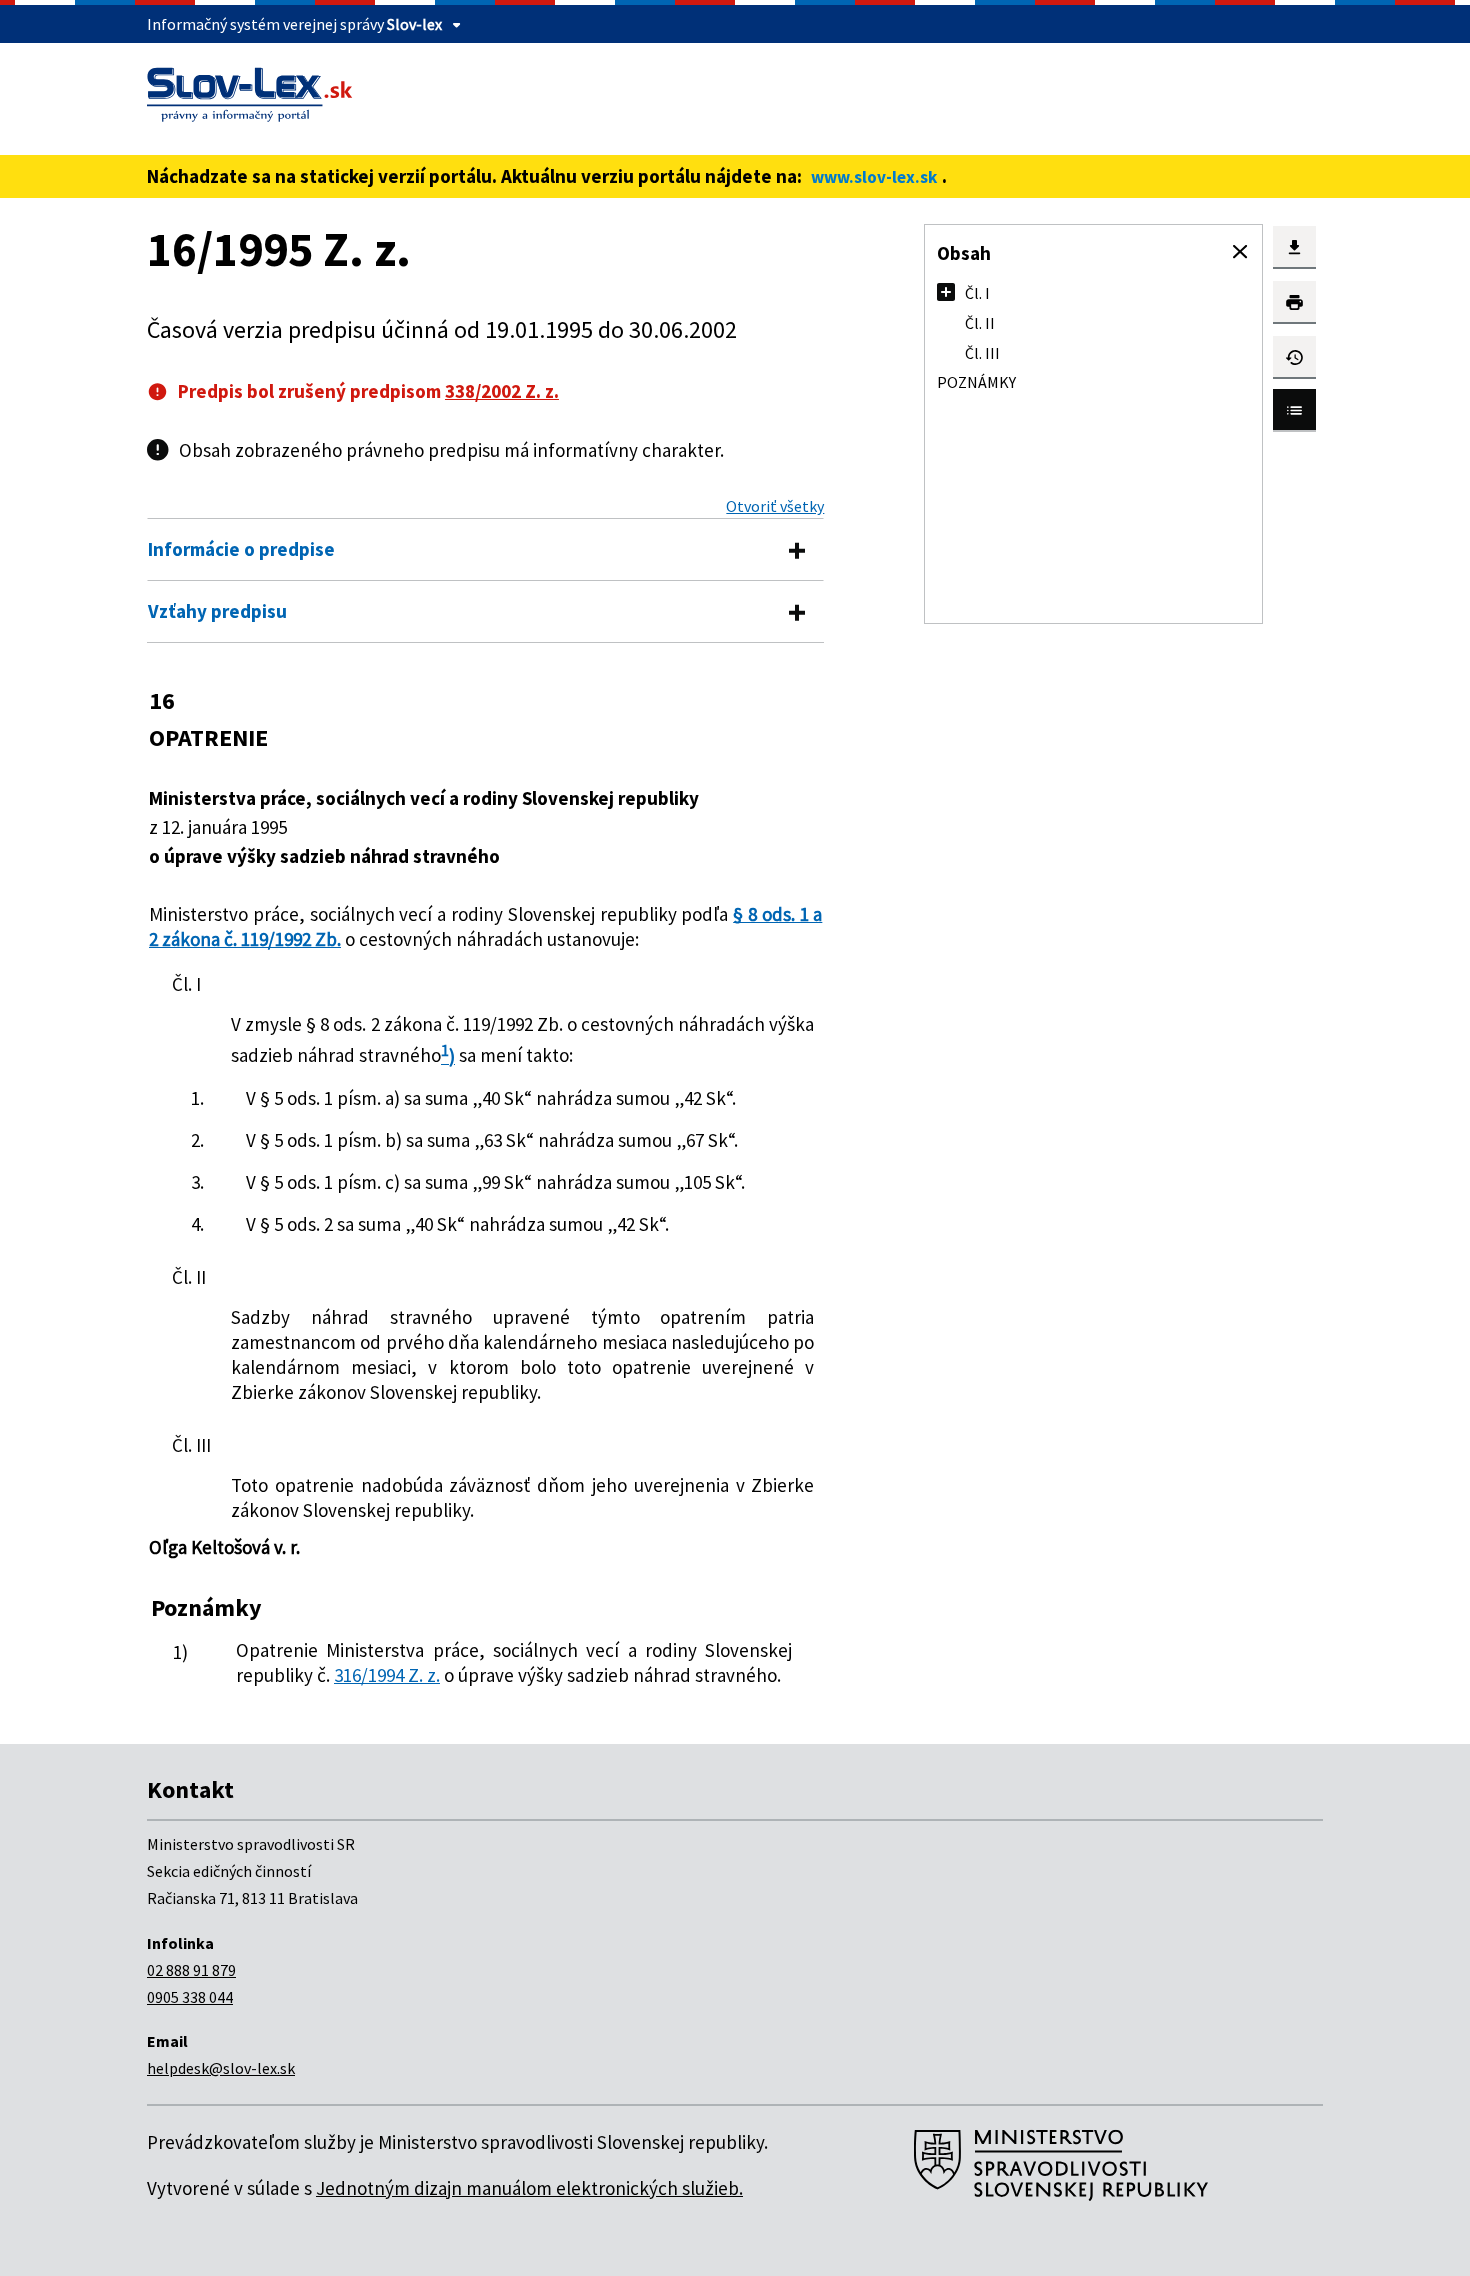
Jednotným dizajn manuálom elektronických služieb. (529, 2188)
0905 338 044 (190, 1997)
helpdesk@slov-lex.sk (221, 2068)
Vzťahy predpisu (217, 611)
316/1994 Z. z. (387, 1675)
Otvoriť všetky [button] (775, 506)
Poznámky (976, 382)
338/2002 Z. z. (502, 391)
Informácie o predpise (241, 549)
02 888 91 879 (191, 1970)
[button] (1240, 252)
